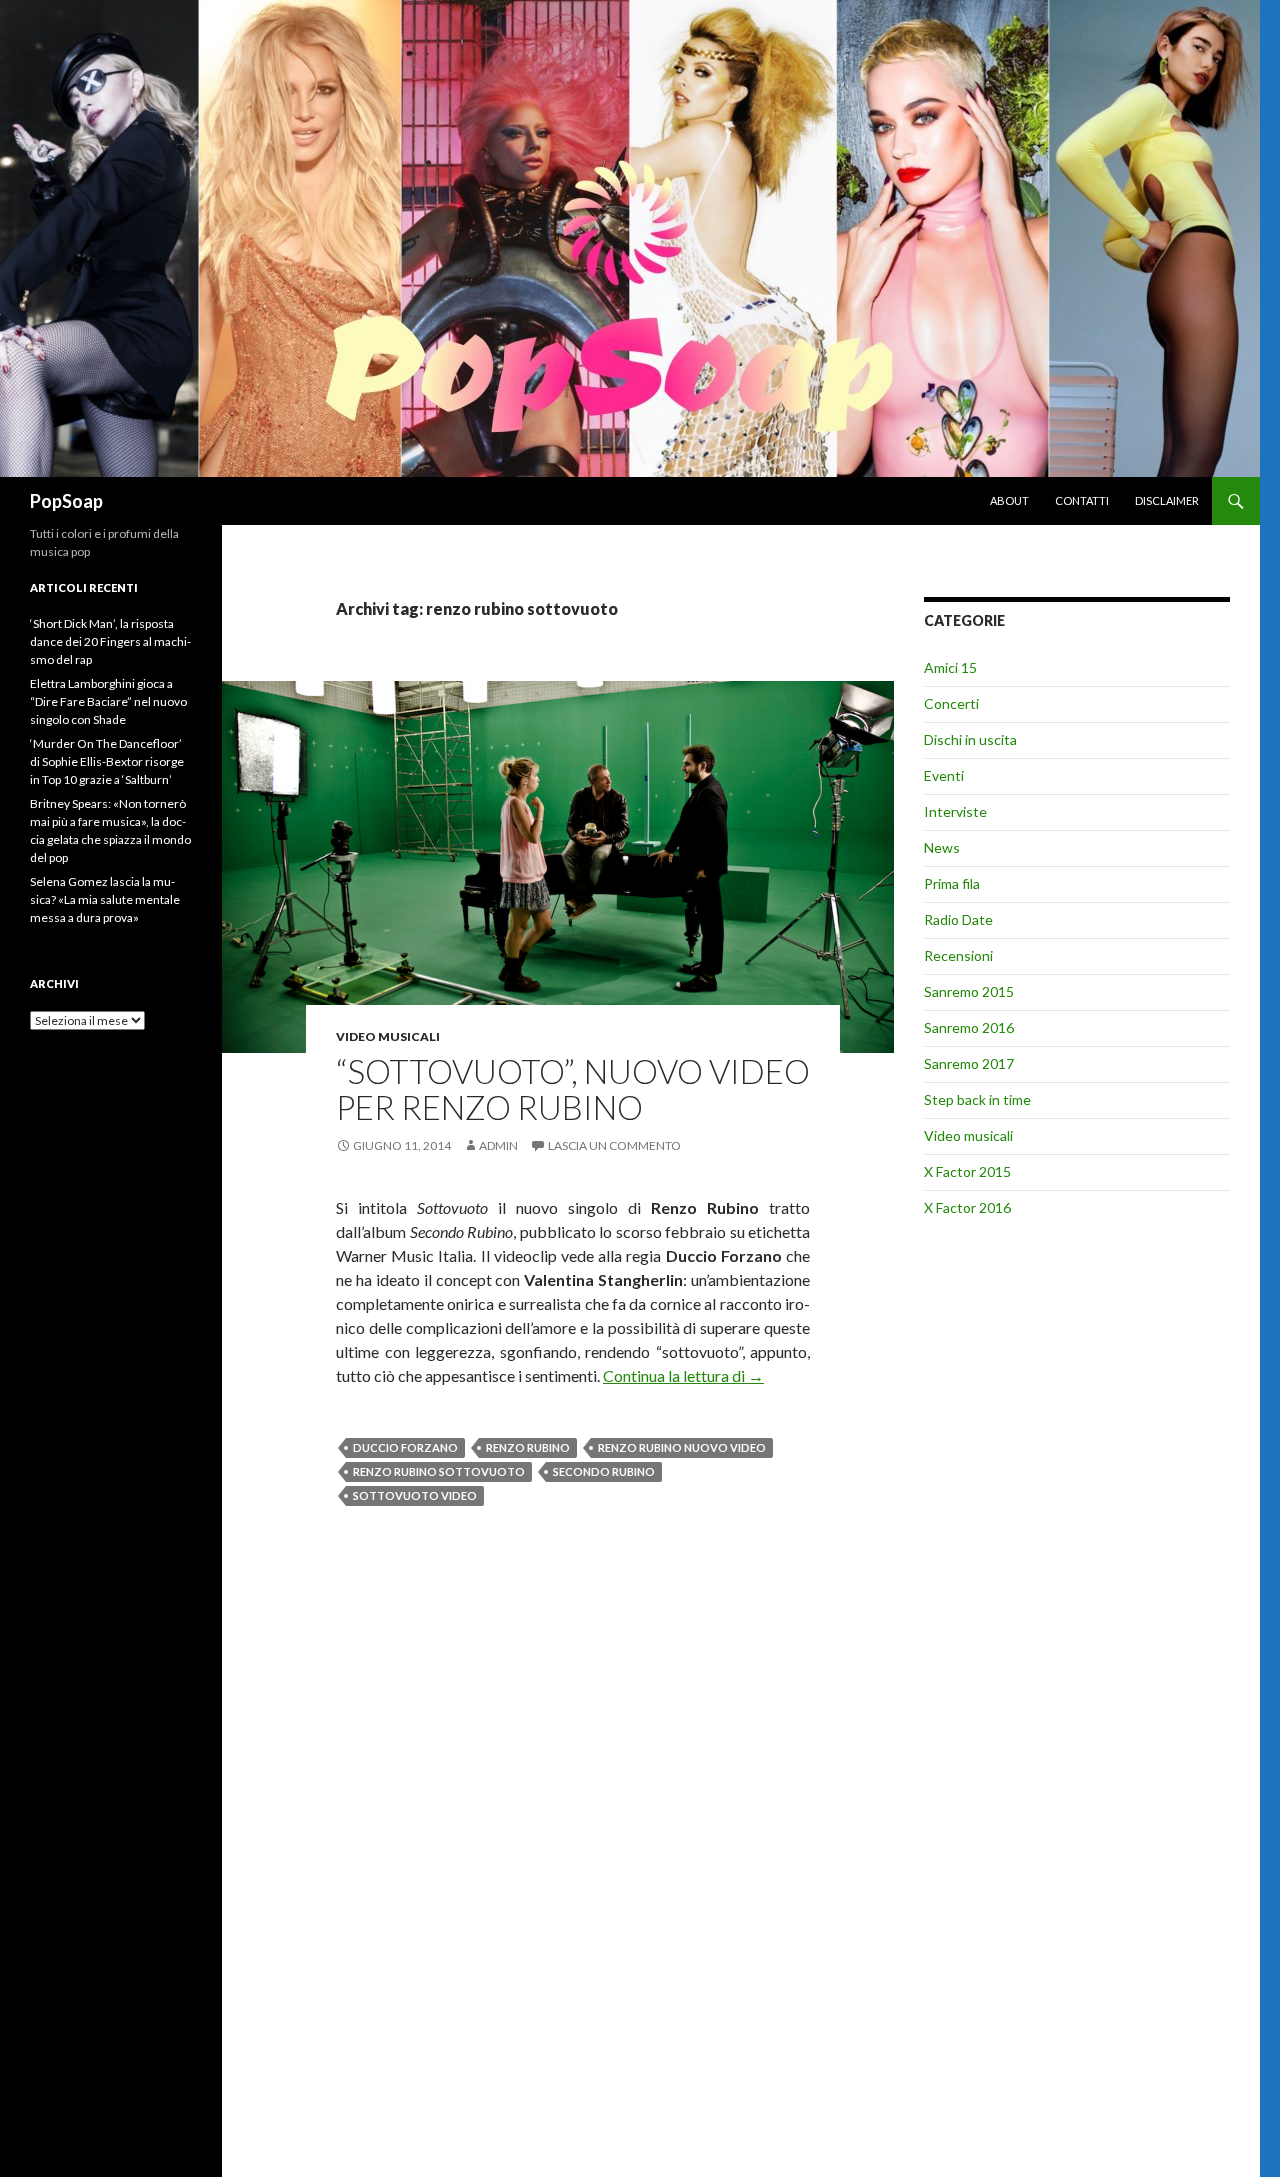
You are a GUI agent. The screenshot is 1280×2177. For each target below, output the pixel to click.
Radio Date (958, 919)
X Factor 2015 (967, 1171)
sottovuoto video (415, 1495)
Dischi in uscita (970, 739)
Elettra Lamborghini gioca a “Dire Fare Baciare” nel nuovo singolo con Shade (108, 701)
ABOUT (1009, 500)
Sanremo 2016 (969, 1027)
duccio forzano (405, 1447)
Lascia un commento (614, 1145)
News (942, 847)
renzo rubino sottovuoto (439, 1471)
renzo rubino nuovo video (682, 1447)
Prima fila (952, 883)
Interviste (955, 811)
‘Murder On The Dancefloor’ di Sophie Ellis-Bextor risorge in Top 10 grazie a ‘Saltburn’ (107, 761)
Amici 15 (950, 667)
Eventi (944, 775)
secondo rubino (604, 1471)
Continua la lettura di (683, 1375)
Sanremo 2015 (969, 991)
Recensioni (958, 955)
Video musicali (388, 1036)
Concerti (951, 703)
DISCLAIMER (1167, 500)
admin (498, 1145)
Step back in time (977, 1099)
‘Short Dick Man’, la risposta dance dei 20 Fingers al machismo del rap (110, 641)
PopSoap (66, 501)
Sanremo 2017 (969, 1063)
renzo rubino (528, 1447)
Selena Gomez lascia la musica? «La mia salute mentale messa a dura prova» (105, 899)
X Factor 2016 (967, 1207)
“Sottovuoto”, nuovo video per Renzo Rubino (573, 1089)
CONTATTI (1082, 500)
